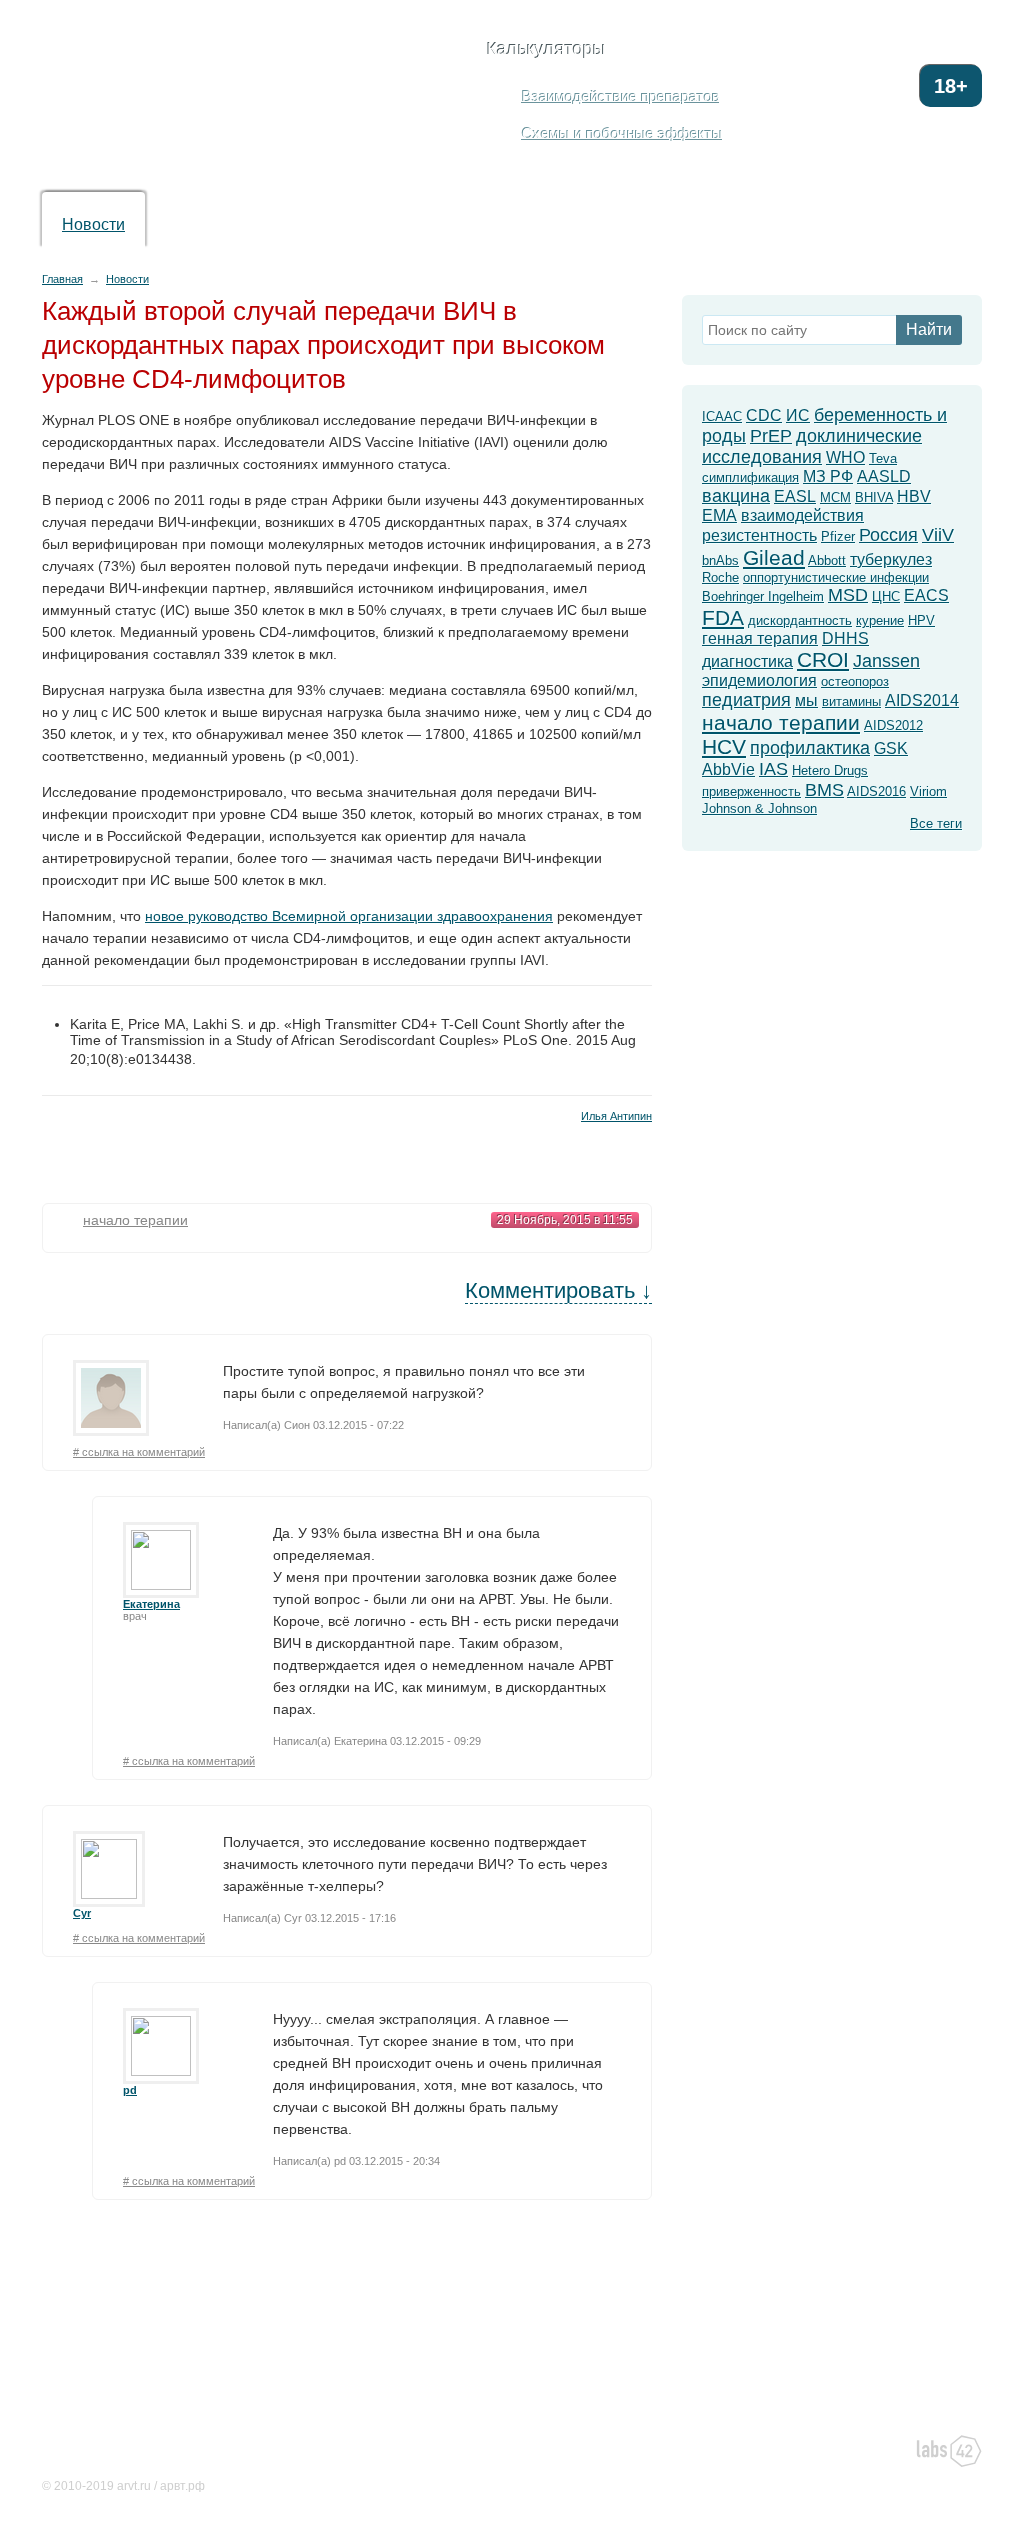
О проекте (71, 2449)
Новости (93, 224)
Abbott (827, 560)
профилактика (810, 748)
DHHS (845, 638)
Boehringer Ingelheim (763, 596)
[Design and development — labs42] (949, 2452)
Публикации (648, 224)
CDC (764, 415)
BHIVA (874, 497)
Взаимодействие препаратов (621, 96)
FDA (723, 617)
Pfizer (838, 536)
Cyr (82, 1913)
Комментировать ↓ (558, 1290)
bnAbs (720, 560)
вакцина (736, 496)
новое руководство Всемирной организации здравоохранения (349, 916)
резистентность (759, 535)
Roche (720, 577)
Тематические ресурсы (117, 2313)
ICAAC (722, 416)
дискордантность (800, 620)
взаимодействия (802, 515)
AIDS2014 (922, 700)
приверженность (751, 791)
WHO (845, 457)
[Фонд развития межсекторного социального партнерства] (768, 2458)
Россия (888, 535)
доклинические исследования (812, 446)
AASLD (884, 476)
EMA (719, 515)
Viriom (928, 791)
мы (806, 700)
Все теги (936, 823)
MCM (835, 497)
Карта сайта (219, 2449)
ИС (798, 415)
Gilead (774, 557)
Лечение (329, 224)
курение (880, 620)
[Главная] (215, 101)
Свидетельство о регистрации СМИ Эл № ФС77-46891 (198, 2465)
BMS (824, 790)
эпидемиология (759, 680)
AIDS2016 (876, 791)
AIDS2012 (893, 725)
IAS (773, 769)
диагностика (747, 661)
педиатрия (746, 700)
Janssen (886, 661)
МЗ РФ (828, 476)
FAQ (753, 224)
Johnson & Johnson (759, 808)
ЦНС (886, 596)
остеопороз (855, 681)
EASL (795, 496)
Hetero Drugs (830, 770)
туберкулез (891, 559)
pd (130, 2090)
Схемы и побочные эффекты (622, 133)
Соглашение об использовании (358, 2449)
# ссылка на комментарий (139, 1452)
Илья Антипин (616, 1116)
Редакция (142, 2449)
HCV (724, 746)
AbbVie (728, 769)
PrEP (771, 436)
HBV (914, 496)
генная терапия (760, 638)
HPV (921, 620)
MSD (848, 595)
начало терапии (135, 1220)
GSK (891, 748)
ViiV (938, 535)
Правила (488, 2449)
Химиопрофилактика (482, 224)
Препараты (211, 224)
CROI (823, 659)
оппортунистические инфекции (836, 577)
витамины (851, 701)
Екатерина (151, 1604)
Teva (883, 458)
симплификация (750, 477)
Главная (62, 279)
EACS (926, 595)
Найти (929, 329)
